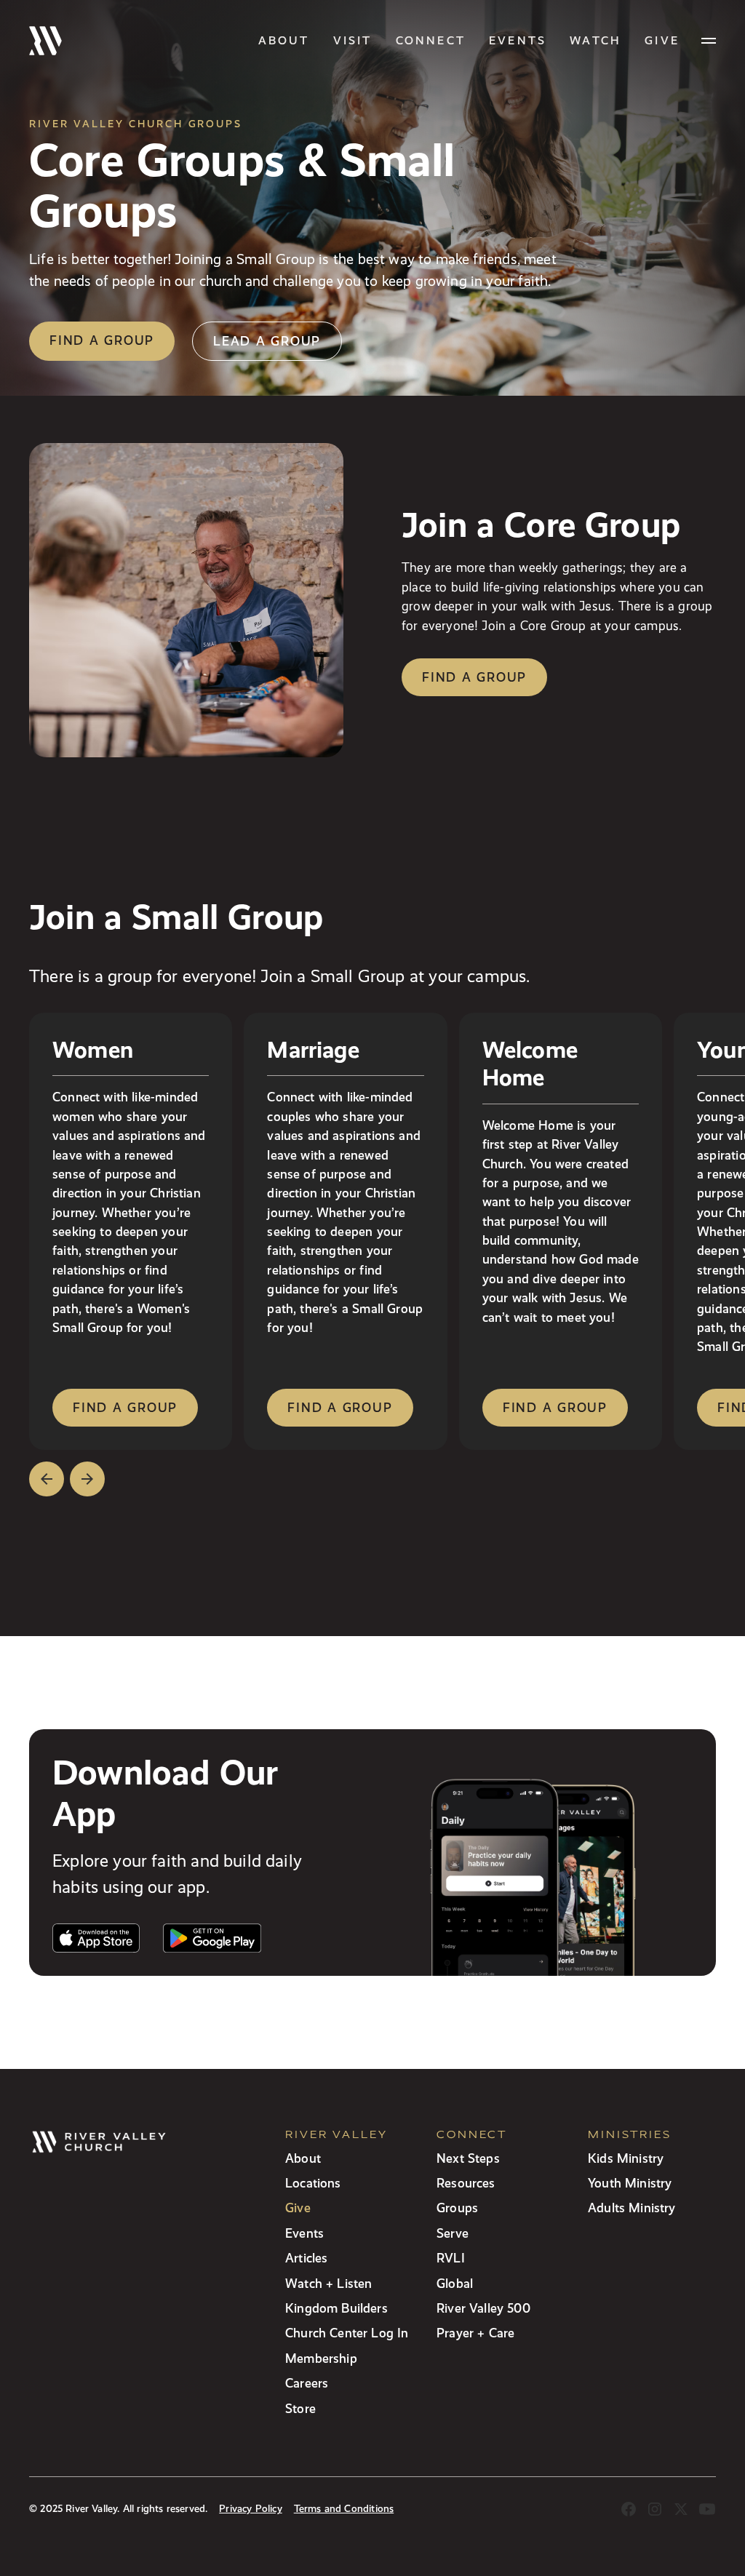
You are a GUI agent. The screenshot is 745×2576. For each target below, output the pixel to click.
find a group (125, 1407)
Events (518, 40)
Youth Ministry (630, 2183)
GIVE (662, 40)
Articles (306, 2258)
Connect (431, 40)
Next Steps (468, 2158)
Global (455, 2283)
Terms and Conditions (344, 2509)
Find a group (102, 340)
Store (300, 2408)
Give (298, 2208)
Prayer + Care (475, 2333)
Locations (313, 2183)
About (284, 40)
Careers (307, 2383)
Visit (353, 40)
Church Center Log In (347, 2333)
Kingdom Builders (336, 2308)
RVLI (451, 2258)
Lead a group (267, 341)
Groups (457, 2208)
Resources (466, 2183)
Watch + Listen (328, 2283)
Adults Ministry (632, 2208)
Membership (321, 2358)
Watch (595, 40)
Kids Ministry (626, 2158)
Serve (453, 2233)
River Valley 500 (483, 2308)
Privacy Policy (250, 2509)
